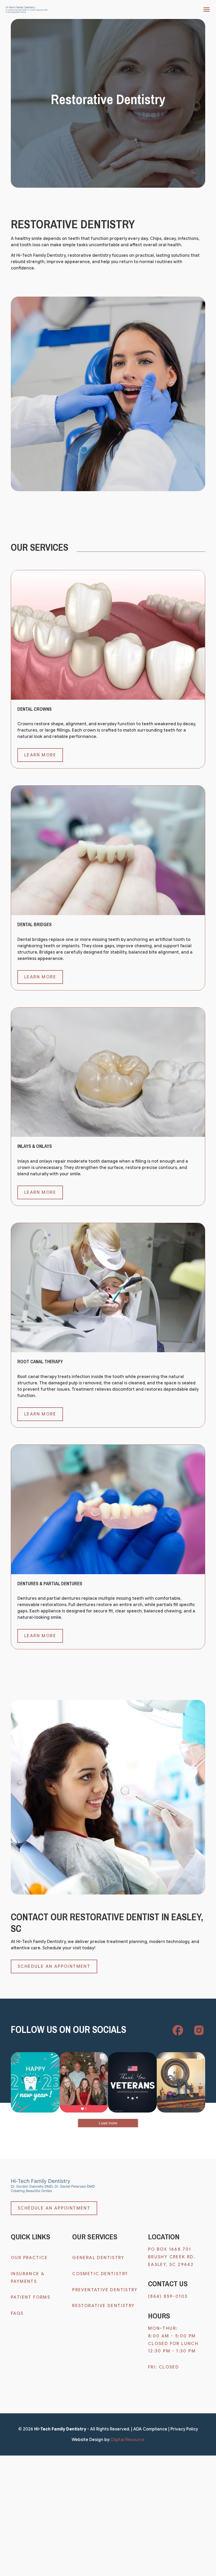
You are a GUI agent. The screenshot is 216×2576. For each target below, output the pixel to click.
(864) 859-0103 (168, 2297)
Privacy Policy (184, 2429)
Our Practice (29, 2258)
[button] (205, 9)
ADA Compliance (150, 2429)
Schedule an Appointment (54, 1966)
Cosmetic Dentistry (100, 2274)
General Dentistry (98, 2258)
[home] (27, 10)
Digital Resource (128, 2440)
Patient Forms (31, 2297)
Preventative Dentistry (105, 2290)
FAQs (17, 2313)
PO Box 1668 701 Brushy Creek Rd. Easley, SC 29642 (173, 2257)
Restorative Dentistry (103, 2306)
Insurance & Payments (28, 2278)
